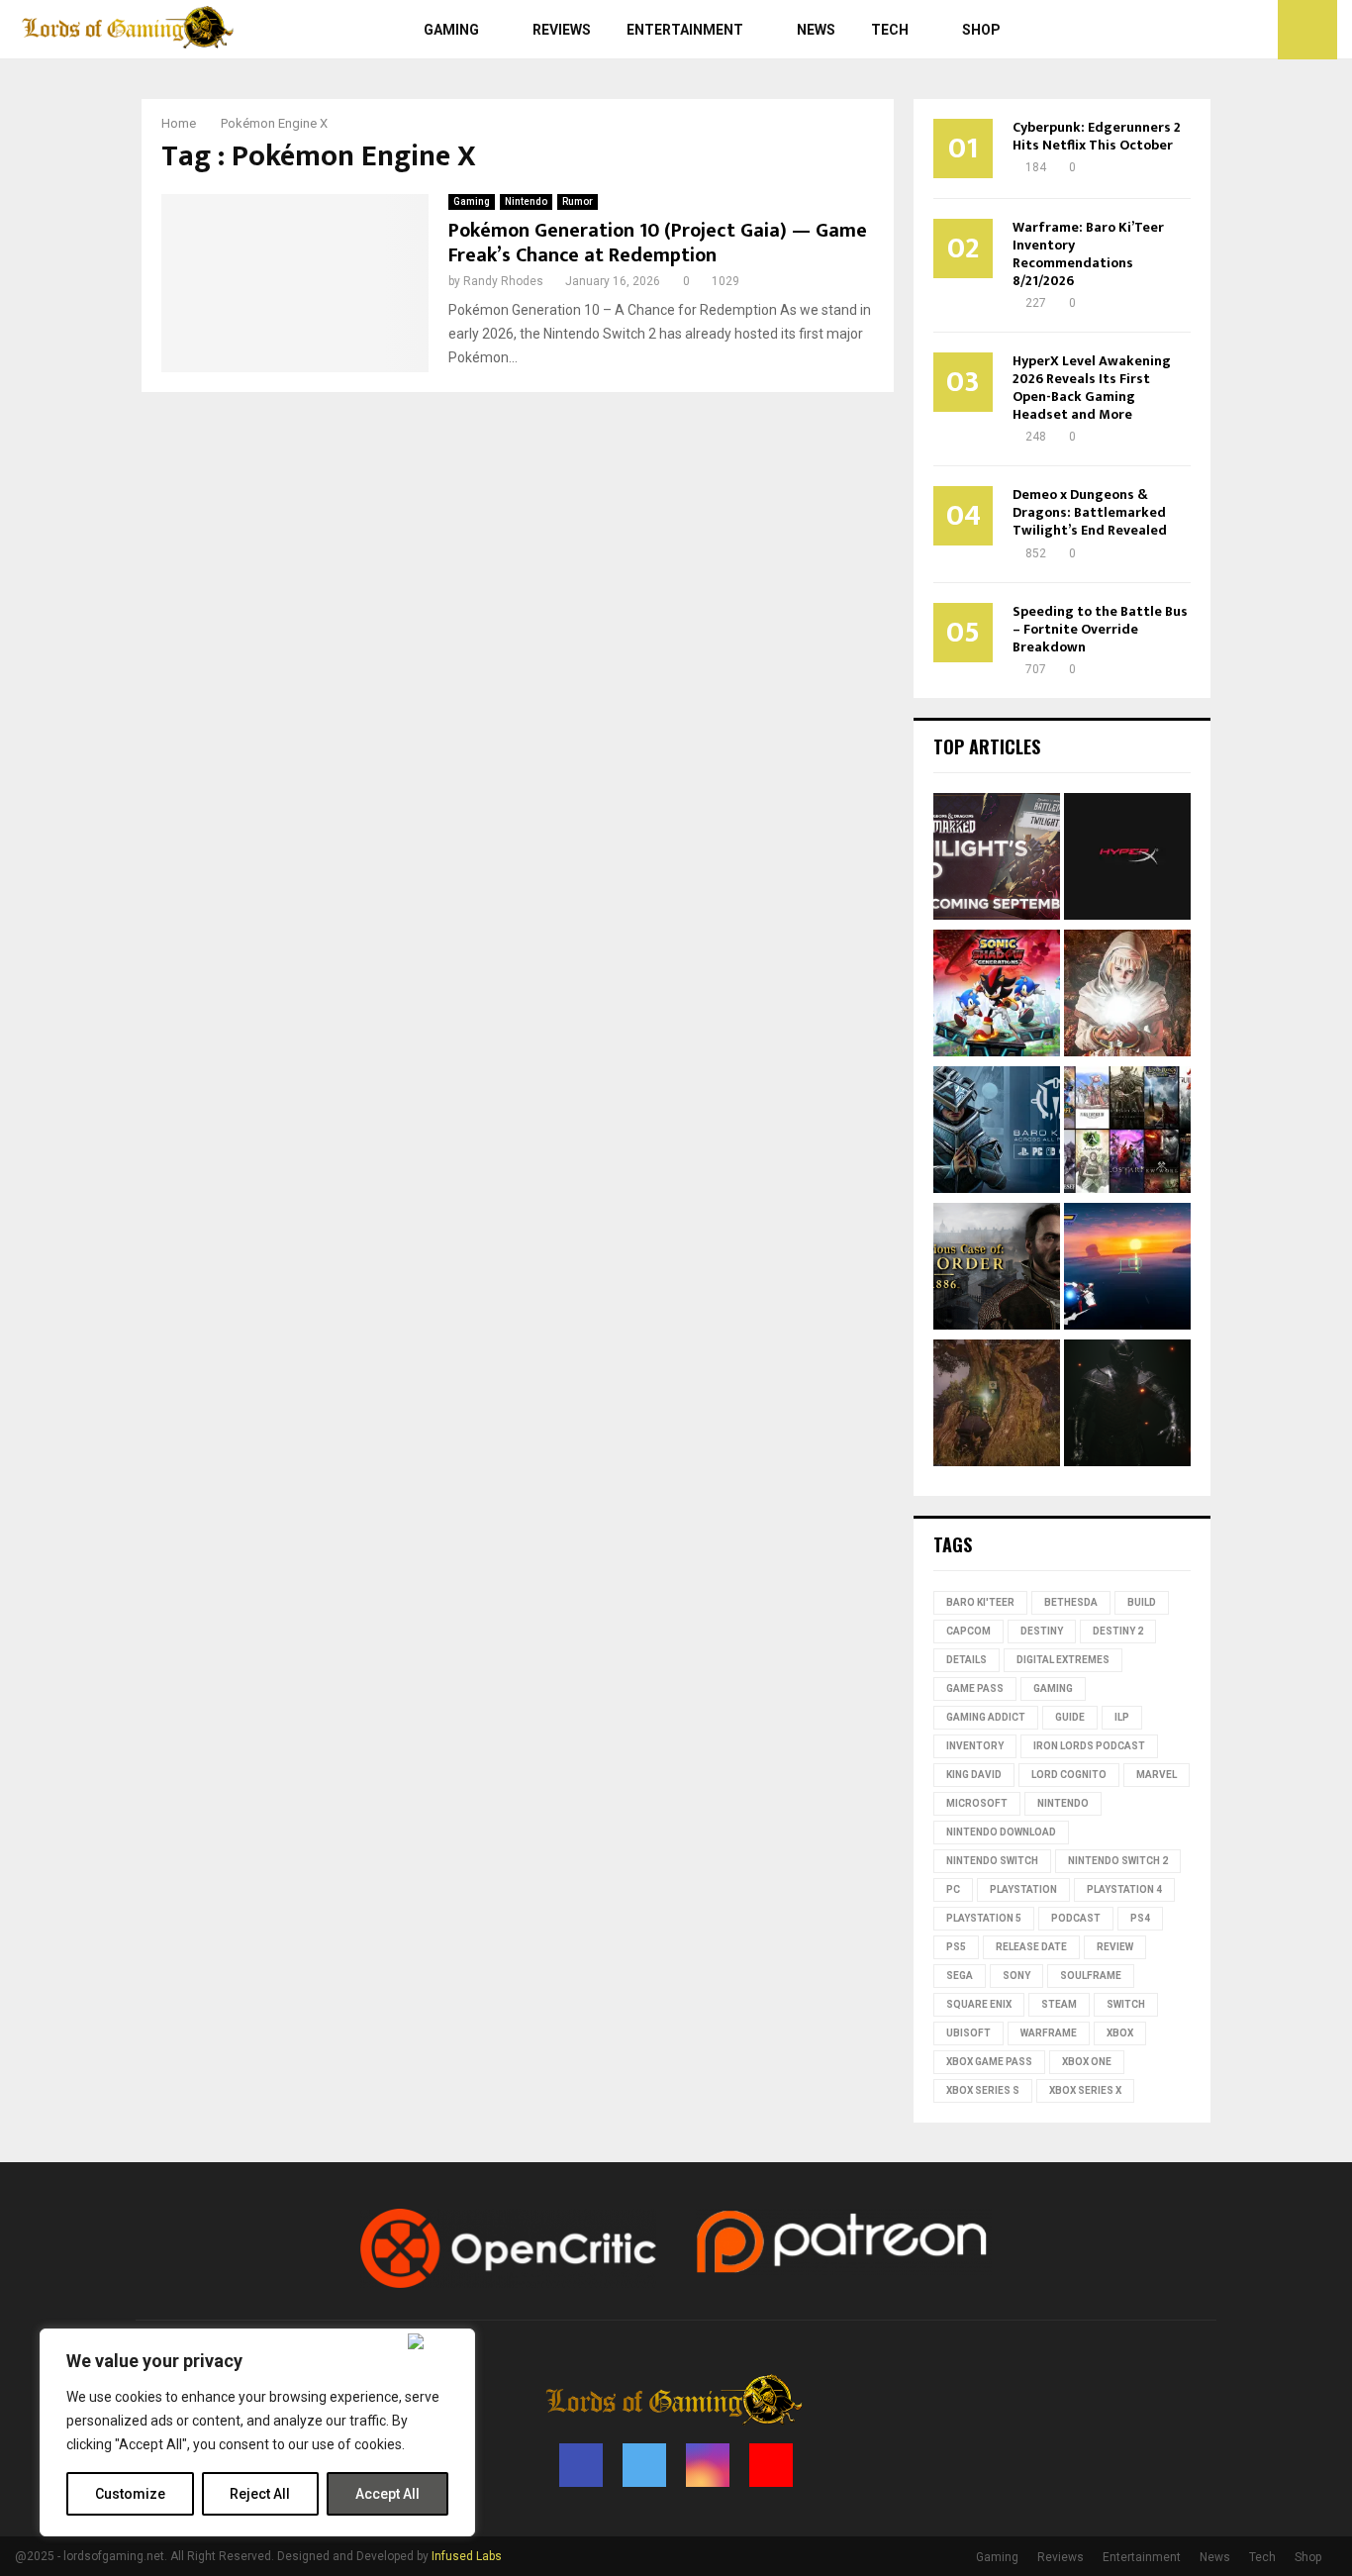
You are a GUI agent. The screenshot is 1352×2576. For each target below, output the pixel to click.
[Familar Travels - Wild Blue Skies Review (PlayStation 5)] (1127, 1269)
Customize (130, 2494)
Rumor (578, 201)
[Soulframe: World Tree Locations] (997, 1406)
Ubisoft (968, 2033)
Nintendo (526, 201)
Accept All (387, 2494)
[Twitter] (1213, 30)
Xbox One (1087, 2062)
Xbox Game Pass (989, 2062)
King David (974, 1775)
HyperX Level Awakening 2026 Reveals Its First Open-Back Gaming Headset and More (1092, 388)
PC (953, 1889)
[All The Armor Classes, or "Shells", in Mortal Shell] (1127, 1406)
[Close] (437, 2341)
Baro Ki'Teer (980, 1602)
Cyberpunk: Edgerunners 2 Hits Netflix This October (1097, 136)
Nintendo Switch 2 (1118, 1861)
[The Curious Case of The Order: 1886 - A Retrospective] (997, 1269)
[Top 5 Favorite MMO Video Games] (1127, 1133)
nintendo (1063, 1803)
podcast (1076, 1918)
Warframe (1049, 2033)
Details (966, 1660)
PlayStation (1023, 1889)
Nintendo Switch (992, 1861)
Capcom (968, 1631)
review (1115, 1947)
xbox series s (983, 2090)
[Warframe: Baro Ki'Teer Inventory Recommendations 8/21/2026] (997, 1133)
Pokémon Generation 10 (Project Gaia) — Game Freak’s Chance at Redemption (658, 243)
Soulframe (1091, 1976)
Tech (890, 30)
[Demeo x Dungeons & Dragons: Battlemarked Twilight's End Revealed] (997, 859)
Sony (1016, 1976)
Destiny (1042, 1631)
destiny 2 (1118, 1631)
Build (1142, 1602)
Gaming (451, 30)
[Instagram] (1235, 30)
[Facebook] (1192, 30)
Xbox (1120, 2033)
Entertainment (685, 30)
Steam (1059, 2004)
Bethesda (1071, 1602)
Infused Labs (467, 2556)
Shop (981, 30)
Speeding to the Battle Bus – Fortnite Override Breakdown (1100, 629)
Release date (1031, 1947)
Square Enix (979, 2004)
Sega (960, 1976)
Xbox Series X (1085, 2090)
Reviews (562, 30)
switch (1126, 2004)
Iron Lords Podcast (1089, 1746)
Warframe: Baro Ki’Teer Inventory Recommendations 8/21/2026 (1088, 254)
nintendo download (1001, 1832)
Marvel (1157, 1775)
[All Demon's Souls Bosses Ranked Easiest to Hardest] (1127, 996)
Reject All (260, 2494)
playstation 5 (984, 1918)
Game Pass (975, 1688)
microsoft (977, 1803)
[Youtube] (1257, 30)
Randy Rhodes (503, 281)
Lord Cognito (1069, 1775)
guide (1070, 1717)
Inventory (975, 1746)
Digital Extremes (1063, 1660)
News (816, 30)
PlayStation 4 (1124, 1889)
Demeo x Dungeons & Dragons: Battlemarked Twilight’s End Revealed (1090, 512)
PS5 (956, 1947)
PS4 (1140, 1918)
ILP (1122, 1717)
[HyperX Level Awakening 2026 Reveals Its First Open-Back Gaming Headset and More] (1127, 859)
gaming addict (986, 1717)
